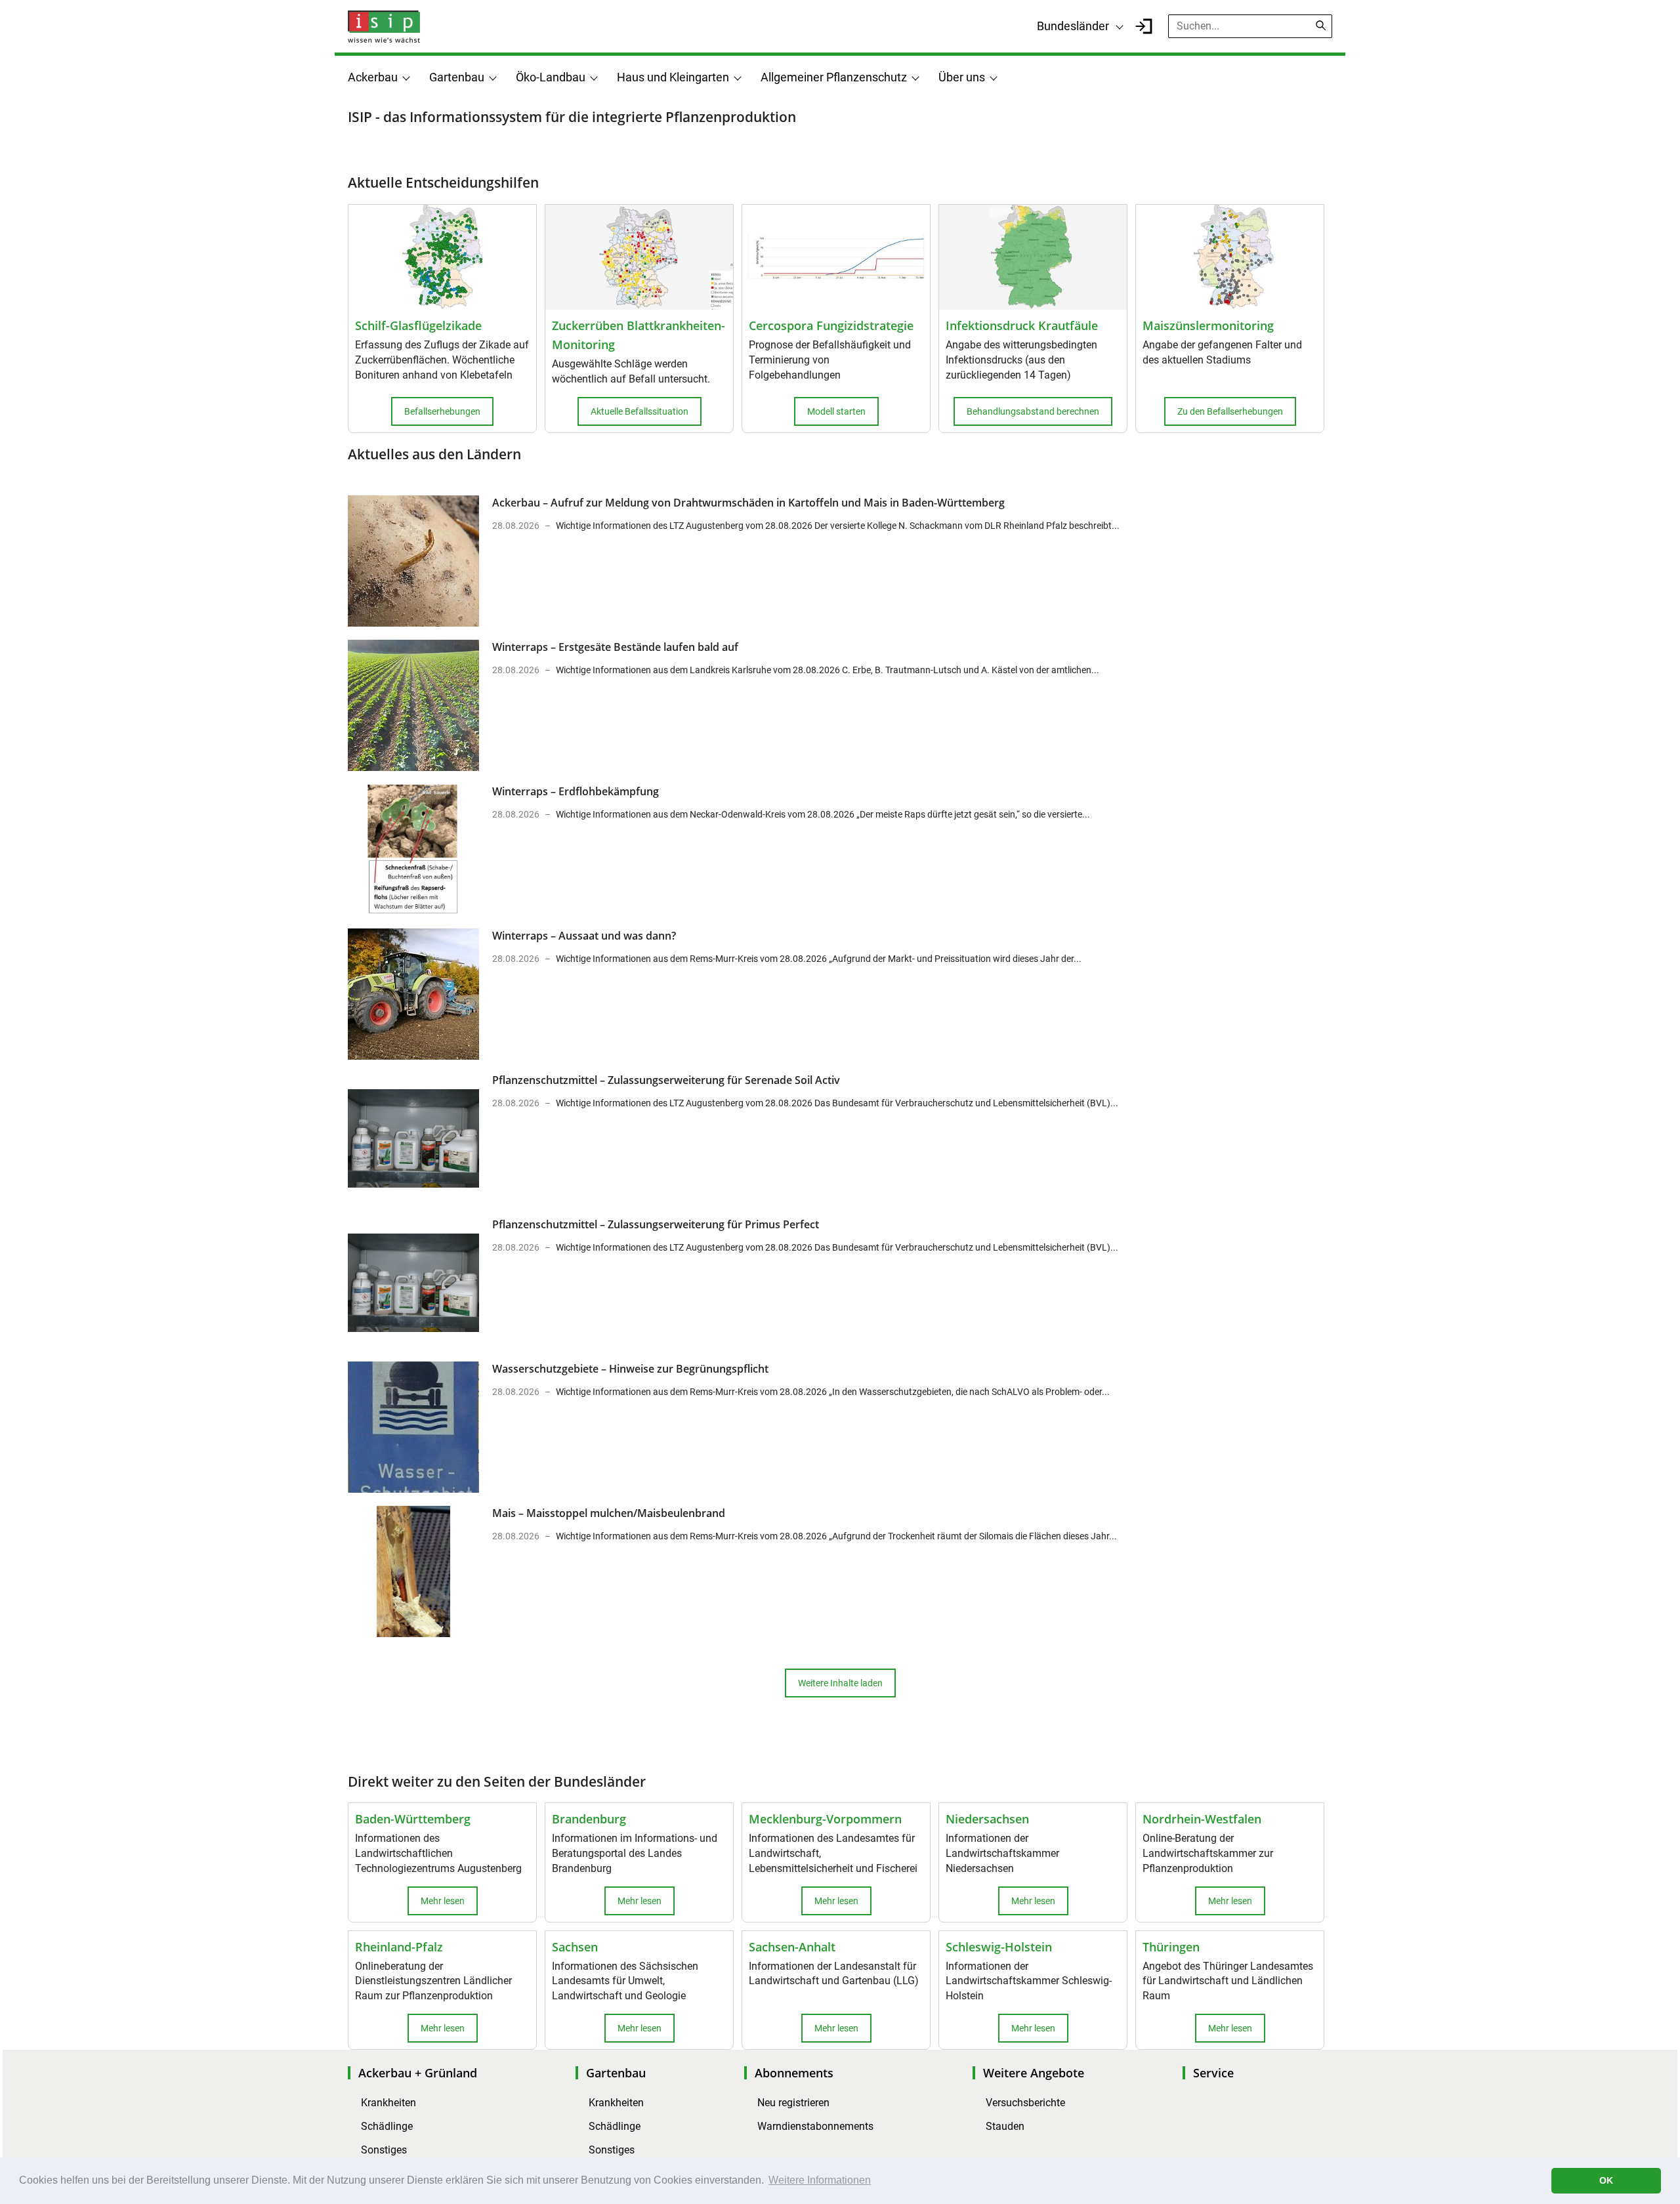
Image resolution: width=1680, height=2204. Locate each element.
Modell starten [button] (836, 411)
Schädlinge (387, 2126)
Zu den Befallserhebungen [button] (1230, 411)
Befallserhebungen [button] (442, 411)
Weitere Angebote (1034, 2073)
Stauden (1005, 2126)
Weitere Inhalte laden (840, 1683)
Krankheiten (388, 2103)
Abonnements (794, 2073)
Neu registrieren (793, 2103)
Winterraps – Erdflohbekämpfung (576, 791)
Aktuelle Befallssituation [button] (640, 411)
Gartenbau (457, 77)
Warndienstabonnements (815, 2126)
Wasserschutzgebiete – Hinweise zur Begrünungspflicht (630, 1369)
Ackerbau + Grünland (418, 2073)
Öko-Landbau (551, 77)
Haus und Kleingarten (673, 77)
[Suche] (1321, 26)
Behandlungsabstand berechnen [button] (1033, 411)
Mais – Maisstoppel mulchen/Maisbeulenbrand (609, 1513)
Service (1213, 2073)
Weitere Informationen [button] (820, 2180)
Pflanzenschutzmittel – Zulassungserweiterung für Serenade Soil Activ (666, 1080)
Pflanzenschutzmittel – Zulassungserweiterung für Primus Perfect (656, 1224)
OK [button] (1606, 2180)
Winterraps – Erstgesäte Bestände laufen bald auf (615, 647)
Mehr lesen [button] (443, 1901)
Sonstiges (384, 2150)
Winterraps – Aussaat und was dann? (584, 936)
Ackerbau (373, 77)
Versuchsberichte (1025, 2103)
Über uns (962, 77)
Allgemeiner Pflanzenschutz (834, 77)
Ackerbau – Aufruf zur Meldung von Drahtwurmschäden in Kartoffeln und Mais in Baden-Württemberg (748, 503)
